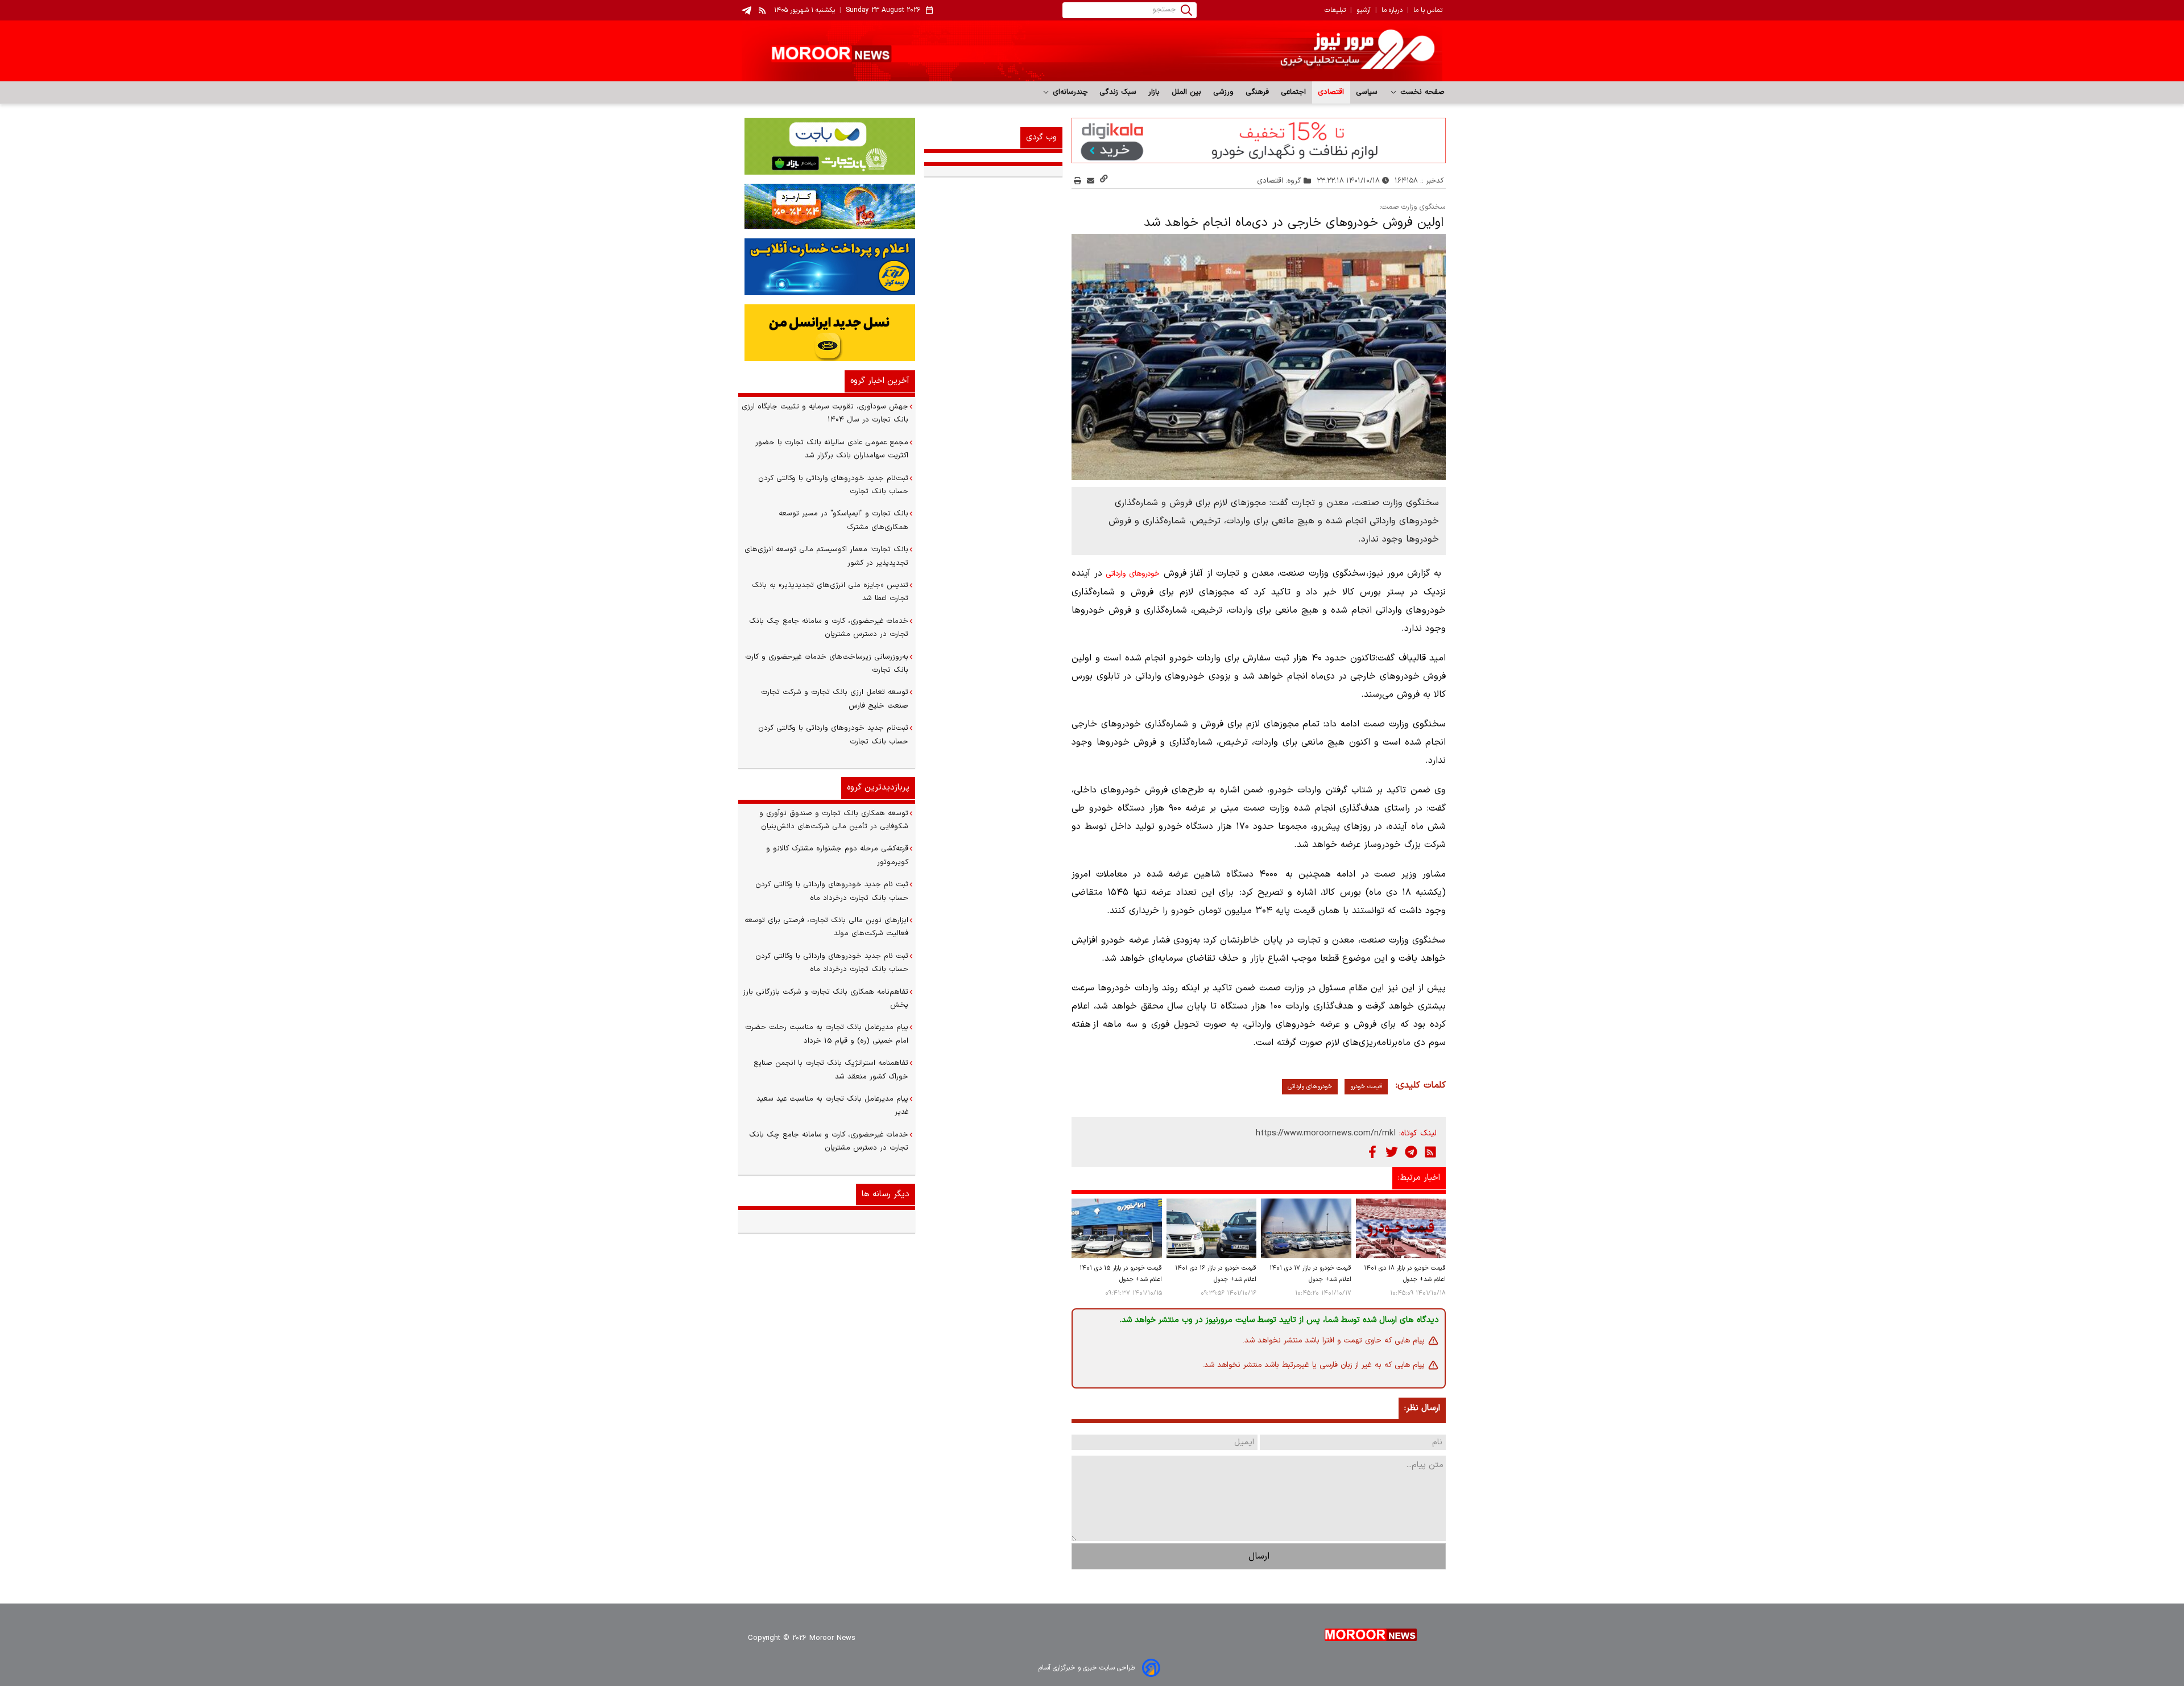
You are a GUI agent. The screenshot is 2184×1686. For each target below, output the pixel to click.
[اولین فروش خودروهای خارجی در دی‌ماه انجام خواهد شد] (1259, 357)
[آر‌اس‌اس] (1430, 1152)
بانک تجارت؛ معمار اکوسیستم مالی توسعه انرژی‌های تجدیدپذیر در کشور (826, 556)
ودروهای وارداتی (1130, 574)
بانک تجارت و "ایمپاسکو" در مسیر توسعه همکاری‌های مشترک (843, 520)
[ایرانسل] (827, 333)
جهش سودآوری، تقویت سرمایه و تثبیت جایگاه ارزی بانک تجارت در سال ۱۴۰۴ (825, 413)
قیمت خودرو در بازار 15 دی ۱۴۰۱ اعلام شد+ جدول (1120, 1274)
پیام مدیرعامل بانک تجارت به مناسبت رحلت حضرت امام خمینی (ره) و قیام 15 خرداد (827, 1034)
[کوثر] (827, 267)
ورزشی (1224, 92)
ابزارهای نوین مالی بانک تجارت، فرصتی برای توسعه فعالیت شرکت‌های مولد (826, 927)
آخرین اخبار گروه (880, 381)
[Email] (1091, 181)
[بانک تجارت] (827, 146)
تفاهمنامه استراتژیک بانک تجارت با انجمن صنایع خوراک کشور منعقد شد (831, 1070)
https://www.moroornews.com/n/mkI (1326, 1133)
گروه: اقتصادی (1279, 181)
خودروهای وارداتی (1310, 1087)
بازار (1154, 92)
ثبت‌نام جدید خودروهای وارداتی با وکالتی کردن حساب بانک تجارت (833, 485)
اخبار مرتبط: (1419, 1178)
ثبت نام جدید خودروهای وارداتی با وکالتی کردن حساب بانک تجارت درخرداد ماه (832, 891)
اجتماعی (1294, 92)
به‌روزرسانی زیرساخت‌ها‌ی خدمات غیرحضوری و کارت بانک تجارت (827, 664)
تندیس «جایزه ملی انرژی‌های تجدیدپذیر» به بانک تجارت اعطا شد (830, 592)
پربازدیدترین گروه (878, 788)
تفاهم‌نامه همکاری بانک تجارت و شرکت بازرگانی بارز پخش (826, 999)
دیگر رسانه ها (886, 1194)
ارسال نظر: (1422, 1408)
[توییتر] (1392, 1152)
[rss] (763, 10)
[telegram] (746, 11)
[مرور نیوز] (1092, 51)
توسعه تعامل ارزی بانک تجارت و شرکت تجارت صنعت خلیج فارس (835, 699)
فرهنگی (1258, 92)
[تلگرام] (1411, 1152)
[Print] (1077, 181)
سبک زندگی (1118, 92)
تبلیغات (1335, 10)
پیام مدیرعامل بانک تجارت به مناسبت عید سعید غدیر (832, 1106)
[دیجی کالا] (1259, 140)
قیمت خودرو (1366, 1087)
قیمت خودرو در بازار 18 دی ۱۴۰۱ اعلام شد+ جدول (1405, 1274)
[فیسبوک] (1372, 1152)
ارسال (1259, 1556)
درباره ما (1392, 10)
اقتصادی (1331, 92)
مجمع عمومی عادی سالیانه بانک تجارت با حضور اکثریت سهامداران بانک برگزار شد (832, 449)
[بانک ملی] (827, 206)
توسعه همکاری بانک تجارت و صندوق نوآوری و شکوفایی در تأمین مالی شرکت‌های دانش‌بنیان (834, 820)
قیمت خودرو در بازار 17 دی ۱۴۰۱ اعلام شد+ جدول (1310, 1274)
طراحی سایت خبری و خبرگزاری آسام (1087, 1668)
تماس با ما (1428, 10)
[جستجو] (1186, 10)
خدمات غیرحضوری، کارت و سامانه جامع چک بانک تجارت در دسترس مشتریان (829, 628)
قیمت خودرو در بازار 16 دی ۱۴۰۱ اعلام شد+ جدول (1216, 1274)
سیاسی (1367, 92)
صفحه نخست (1421, 92)
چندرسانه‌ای (1069, 92)
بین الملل (1187, 92)
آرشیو (1364, 10)
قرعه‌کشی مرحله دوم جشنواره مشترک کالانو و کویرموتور (837, 855)
